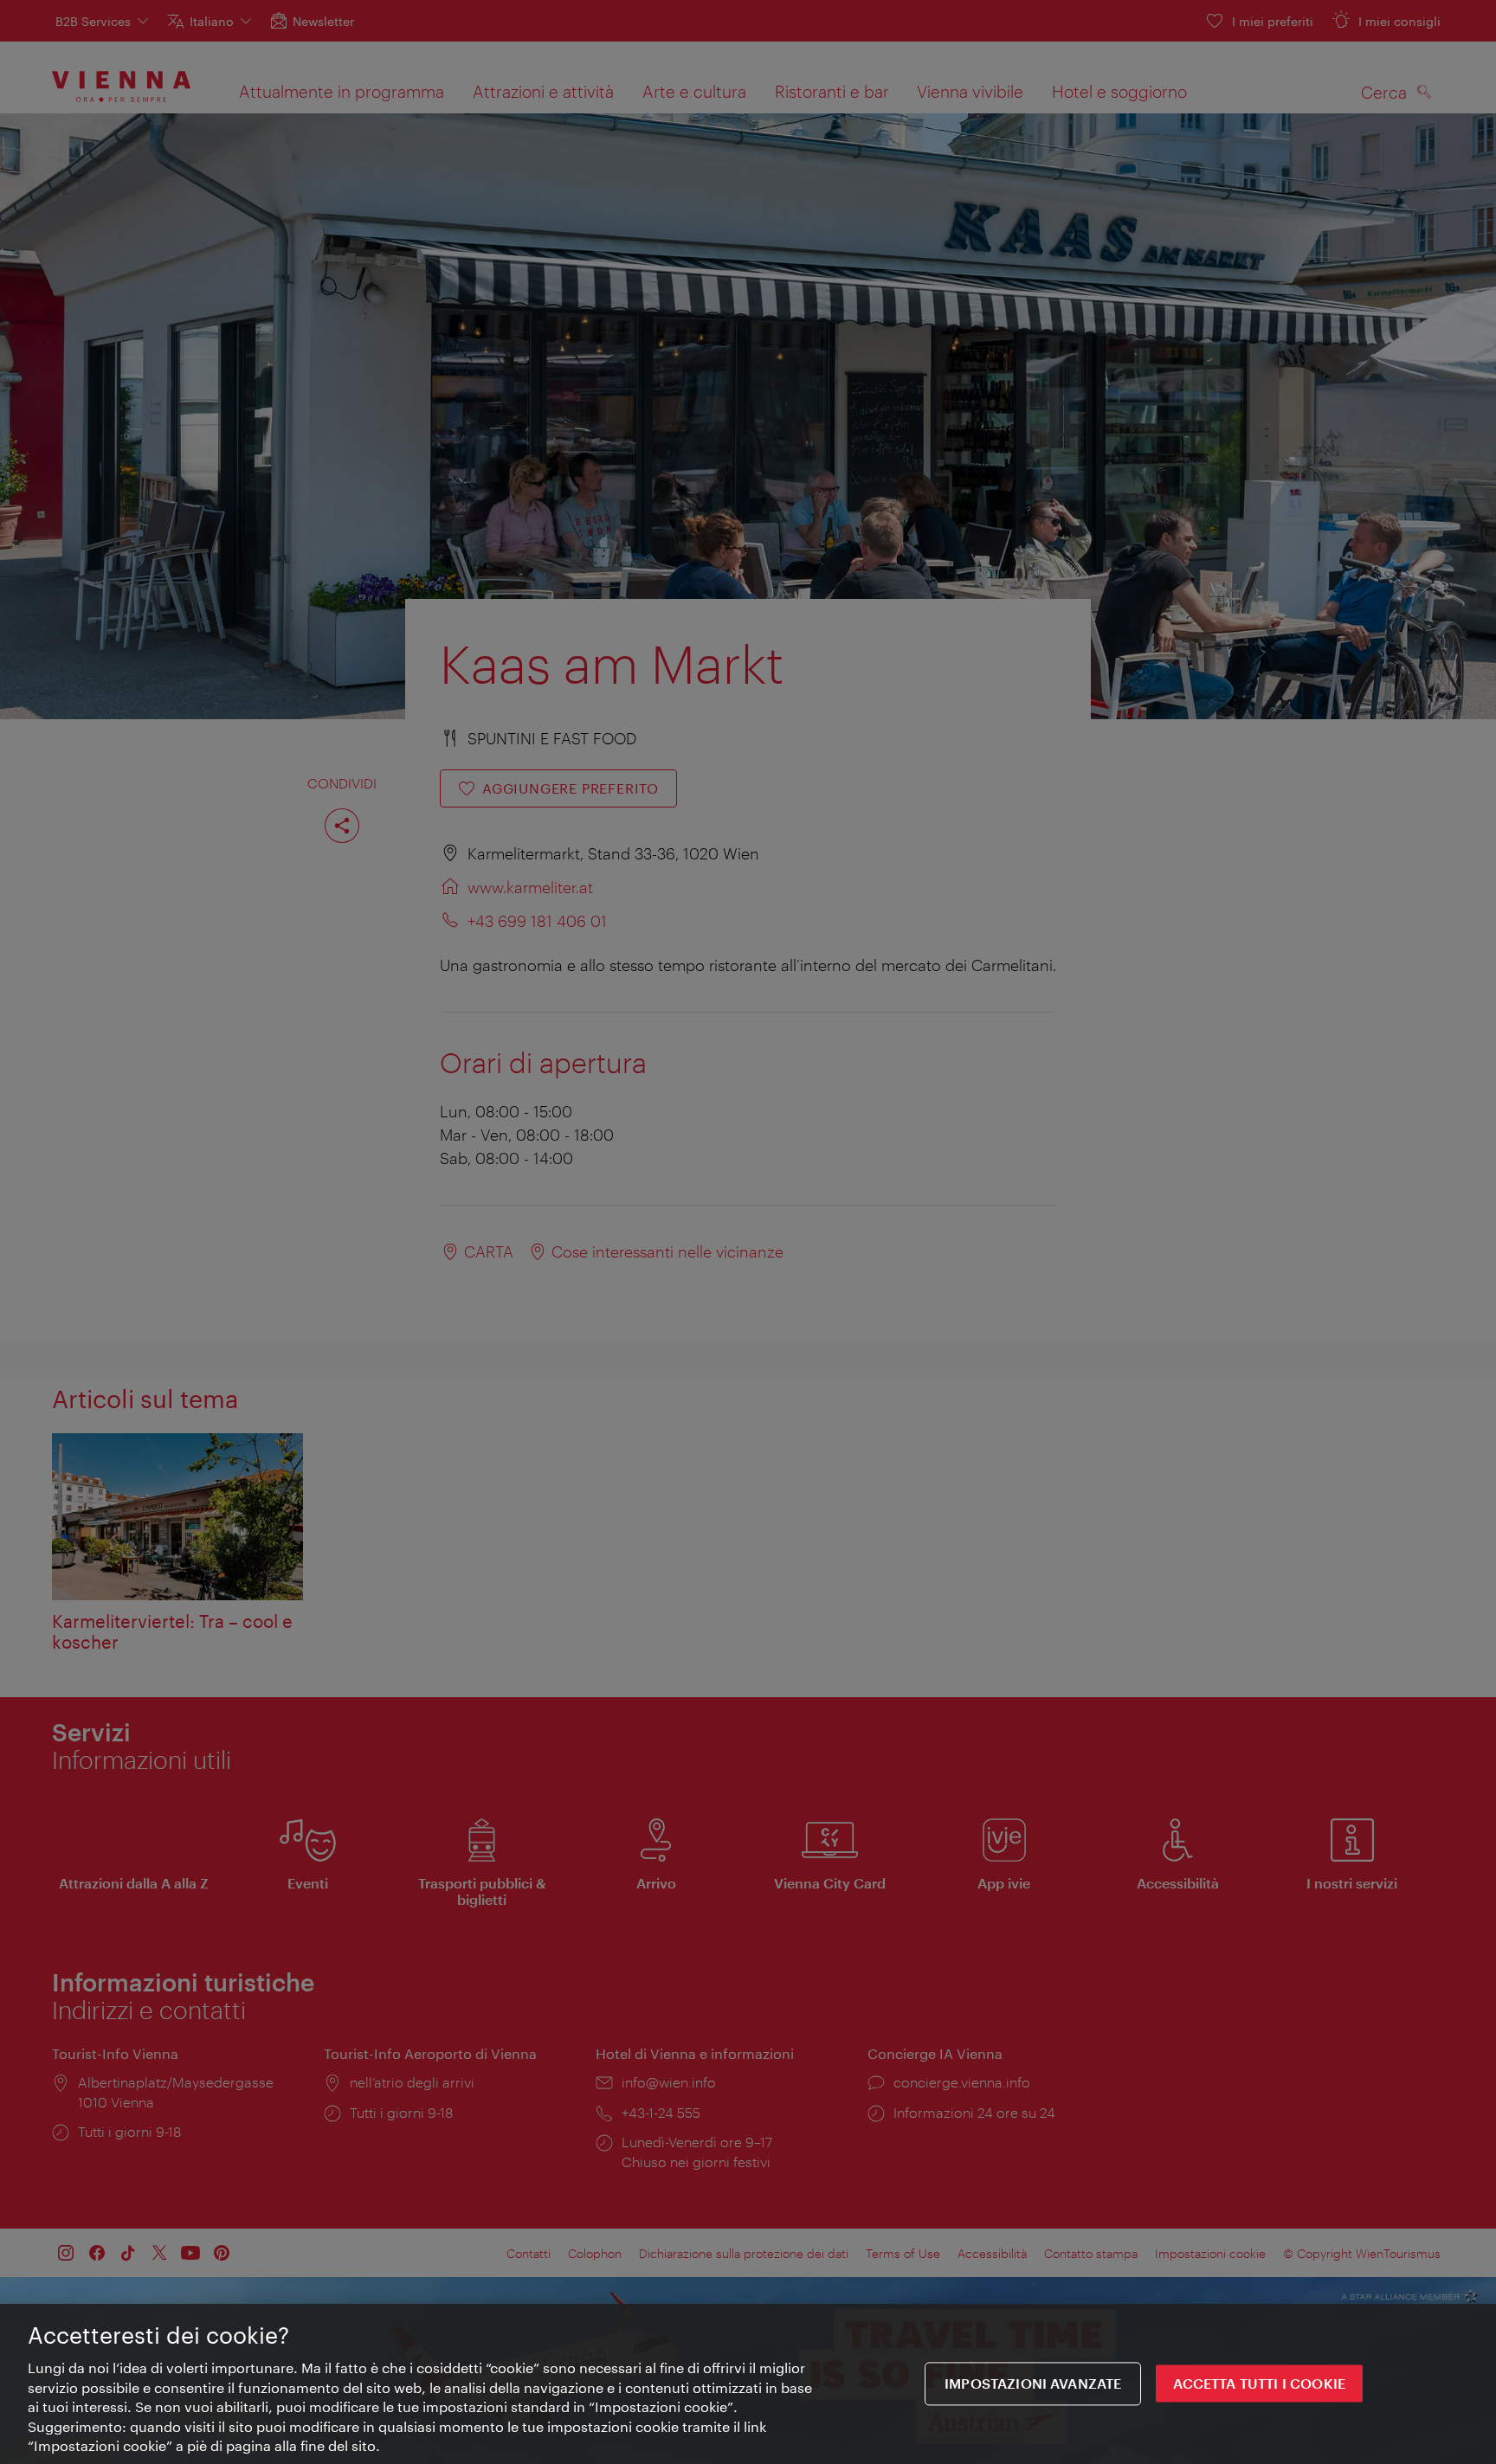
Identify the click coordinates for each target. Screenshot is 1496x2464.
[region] (748, 2384)
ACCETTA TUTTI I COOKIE (1259, 2384)
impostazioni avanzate (1033, 2384)
